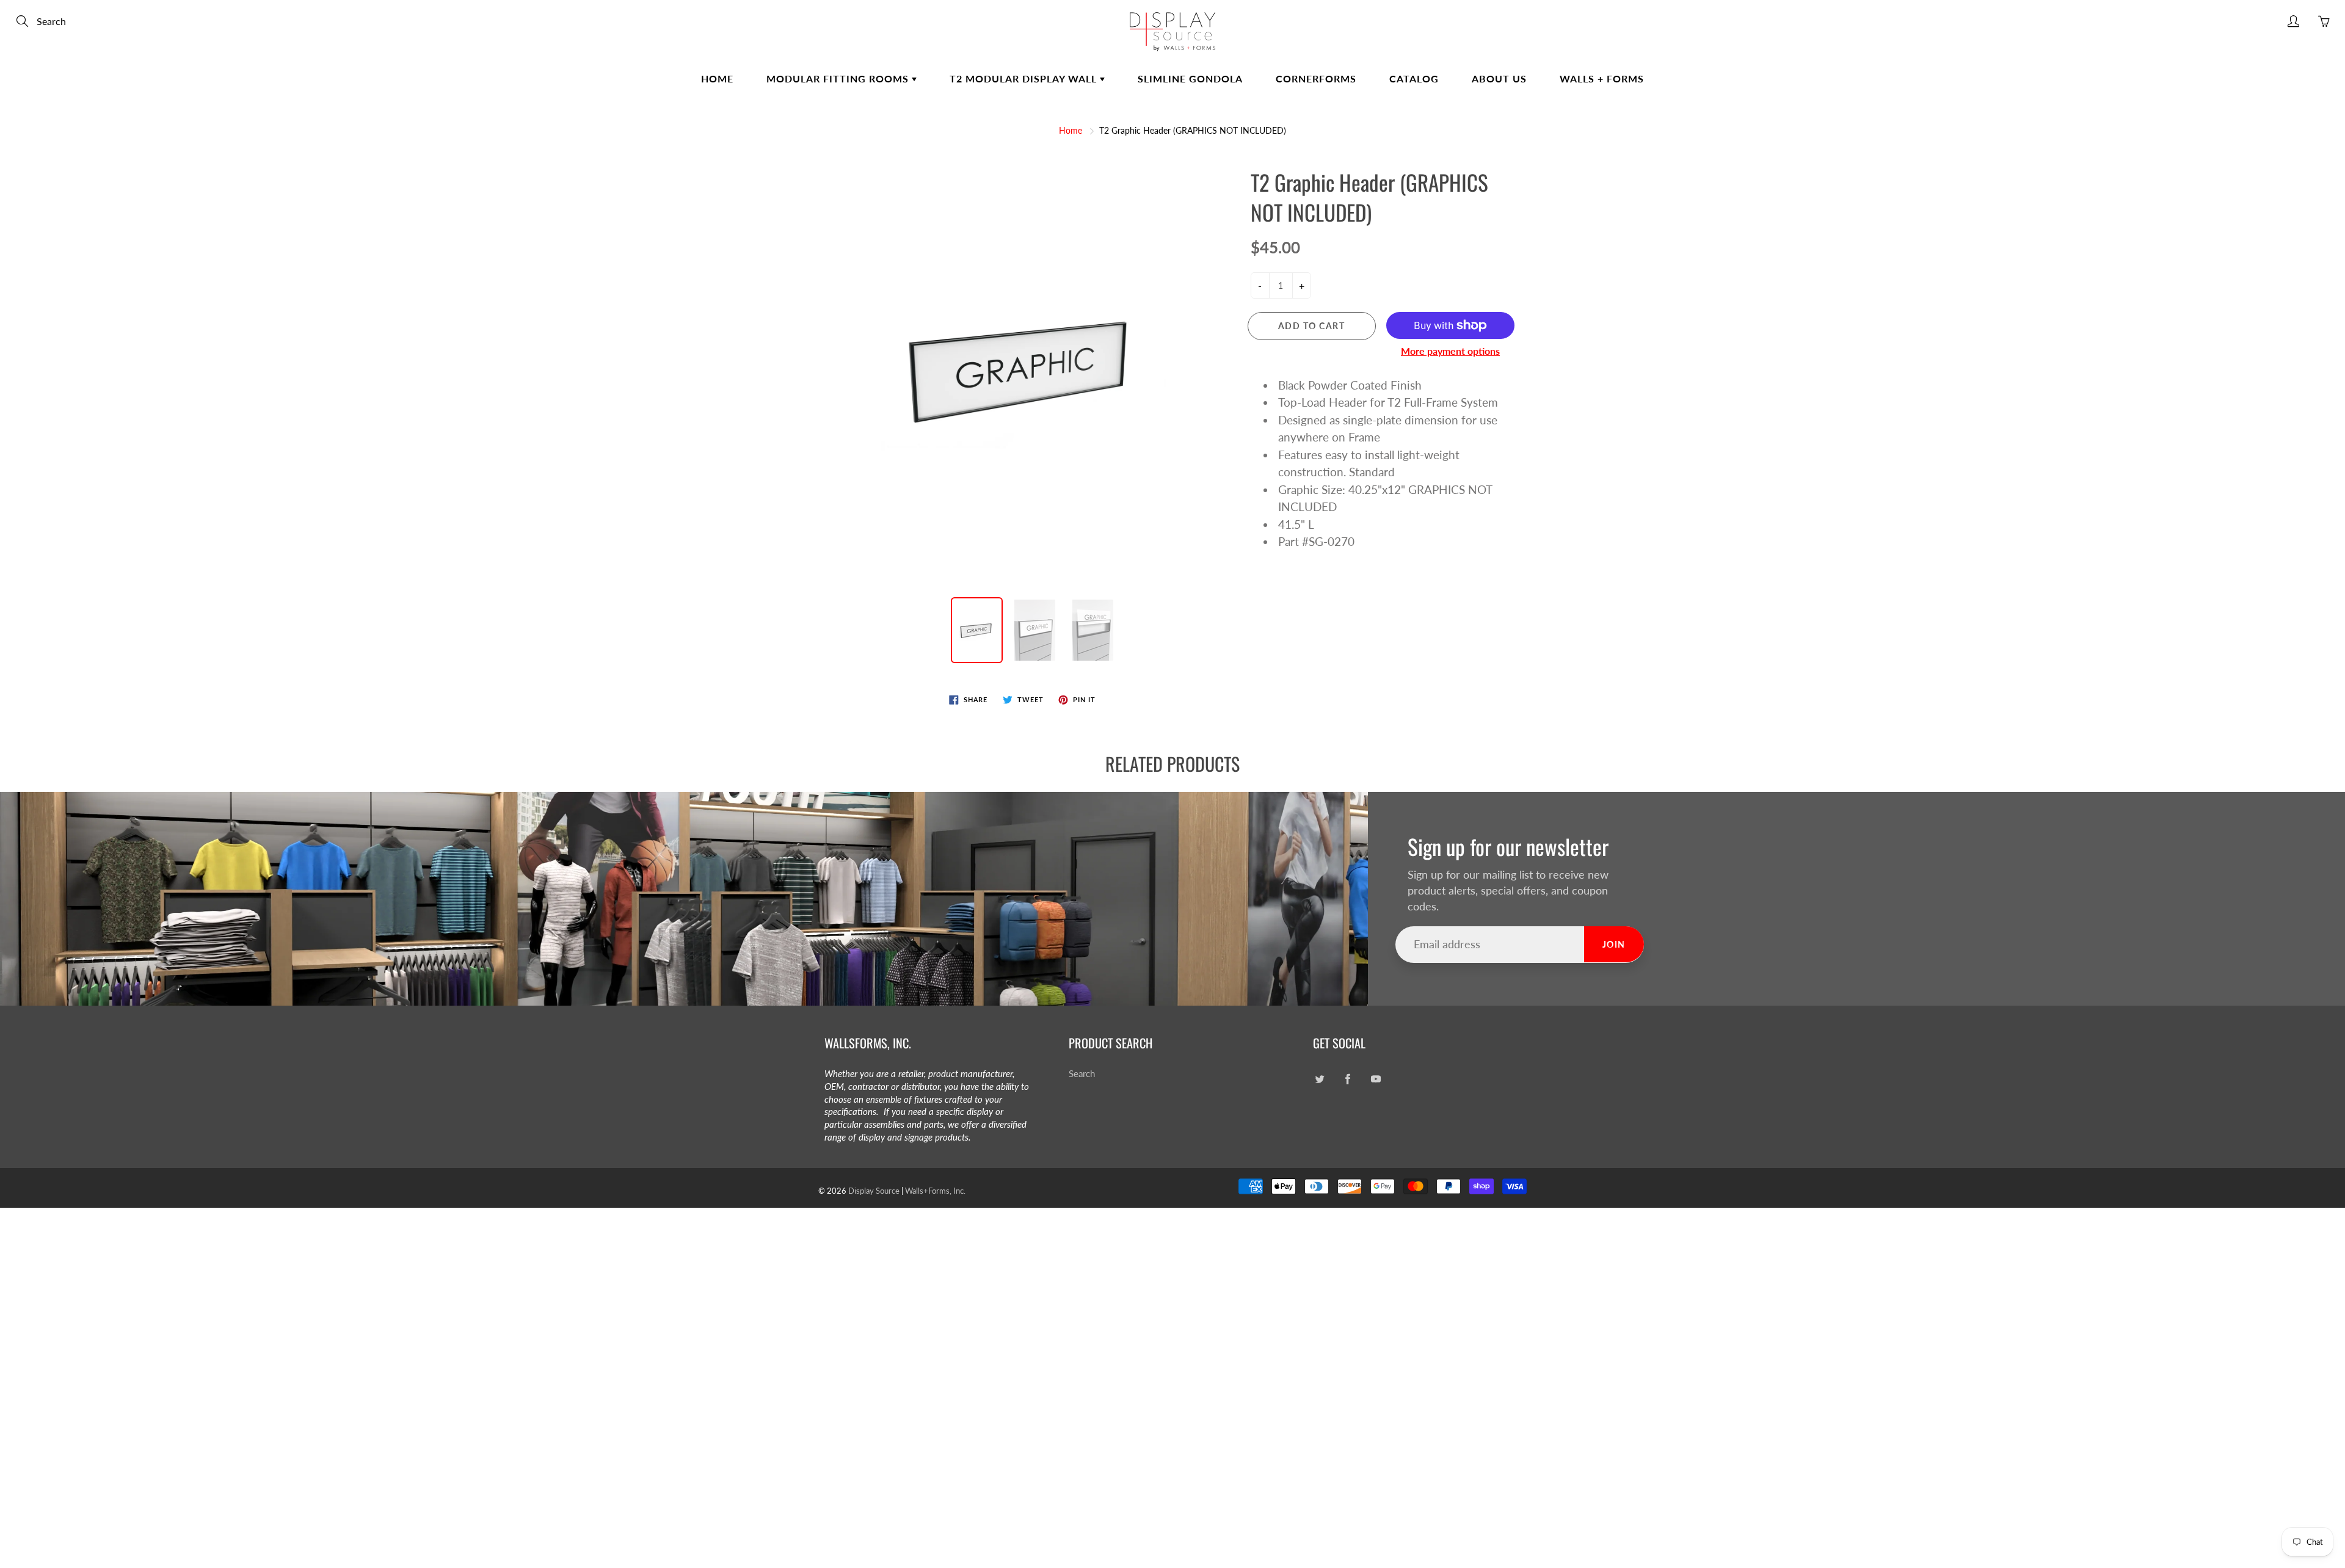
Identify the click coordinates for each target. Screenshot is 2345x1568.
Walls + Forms (1602, 78)
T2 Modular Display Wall (1025, 78)
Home (717, 78)
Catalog (1414, 78)
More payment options (1450, 351)
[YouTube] (1376, 1079)
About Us (1499, 78)
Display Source (874, 1191)
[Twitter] (1319, 1079)
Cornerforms (1316, 78)
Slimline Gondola (1190, 78)
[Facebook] (1347, 1079)
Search (1082, 1074)
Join (1614, 944)
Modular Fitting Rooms (839, 78)
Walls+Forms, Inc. (935, 1191)
